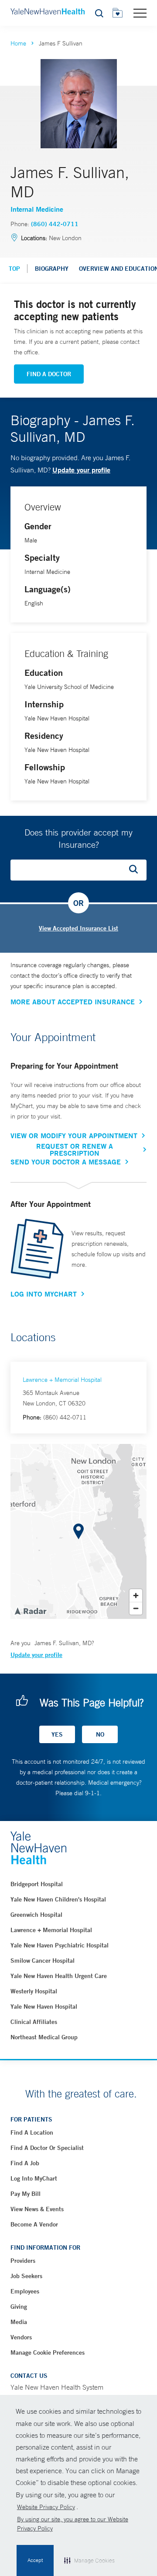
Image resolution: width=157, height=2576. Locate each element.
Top (14, 269)
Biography (52, 269)
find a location (32, 2132)
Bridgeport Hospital (37, 1884)
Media (19, 2322)
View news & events (37, 2209)
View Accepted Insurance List (78, 928)
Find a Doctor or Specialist (47, 2148)
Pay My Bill (26, 2194)
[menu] (140, 13)
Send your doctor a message (66, 1162)
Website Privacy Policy (46, 2507)
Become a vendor (34, 2224)
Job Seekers (26, 2276)
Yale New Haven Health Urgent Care (59, 1976)
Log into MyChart (34, 2178)
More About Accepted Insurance (73, 1002)
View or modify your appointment (74, 1136)
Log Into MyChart (44, 1294)
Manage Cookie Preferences (48, 2352)
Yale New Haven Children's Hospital (58, 1899)
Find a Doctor (49, 374)
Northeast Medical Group (44, 2037)
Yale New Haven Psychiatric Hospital (60, 1945)
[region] (78, 1531)
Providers (23, 2261)
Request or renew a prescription (75, 1150)
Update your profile (81, 470)
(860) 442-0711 (55, 224)
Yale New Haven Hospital (44, 2006)
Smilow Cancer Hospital (43, 1961)
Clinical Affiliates (34, 2022)
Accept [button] (35, 2560)
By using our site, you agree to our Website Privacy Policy (73, 2524)
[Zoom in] (136, 1596)
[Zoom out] (136, 1608)
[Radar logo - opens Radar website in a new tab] (30, 1611)
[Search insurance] (137, 870)
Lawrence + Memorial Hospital (62, 1380)
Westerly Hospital (34, 1991)
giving (19, 2307)
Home (18, 43)
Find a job (25, 2163)
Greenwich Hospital (36, 1915)
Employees (25, 2291)
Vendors (21, 2337)
